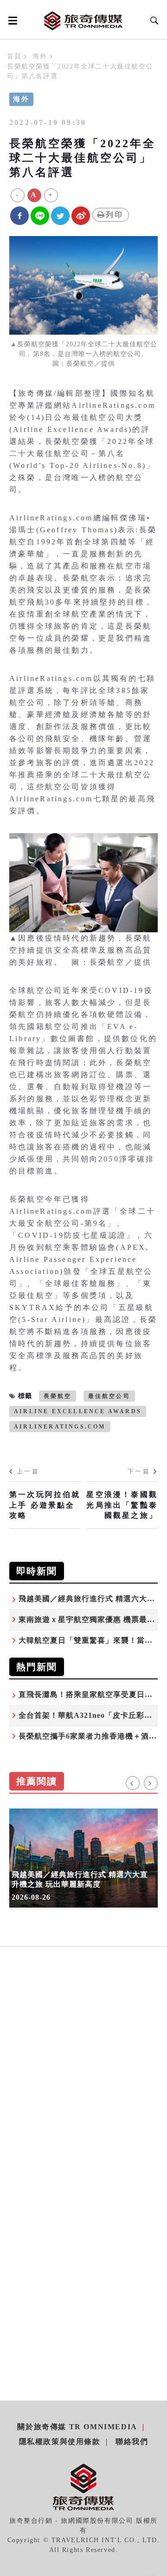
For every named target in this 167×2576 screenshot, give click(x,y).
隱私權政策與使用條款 (60, 2442)
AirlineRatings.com (60, 1427)
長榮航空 (58, 1396)
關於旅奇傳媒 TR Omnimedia (77, 2427)
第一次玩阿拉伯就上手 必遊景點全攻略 (45, 1505)
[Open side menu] (11, 20)
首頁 (14, 56)
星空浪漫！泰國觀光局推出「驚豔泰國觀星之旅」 (122, 1505)
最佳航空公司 (109, 1396)
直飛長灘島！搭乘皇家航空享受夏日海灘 (90, 1694)
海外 (40, 56)
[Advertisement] (83, 2082)
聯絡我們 (132, 2442)
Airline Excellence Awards (78, 1411)
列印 (115, 215)
